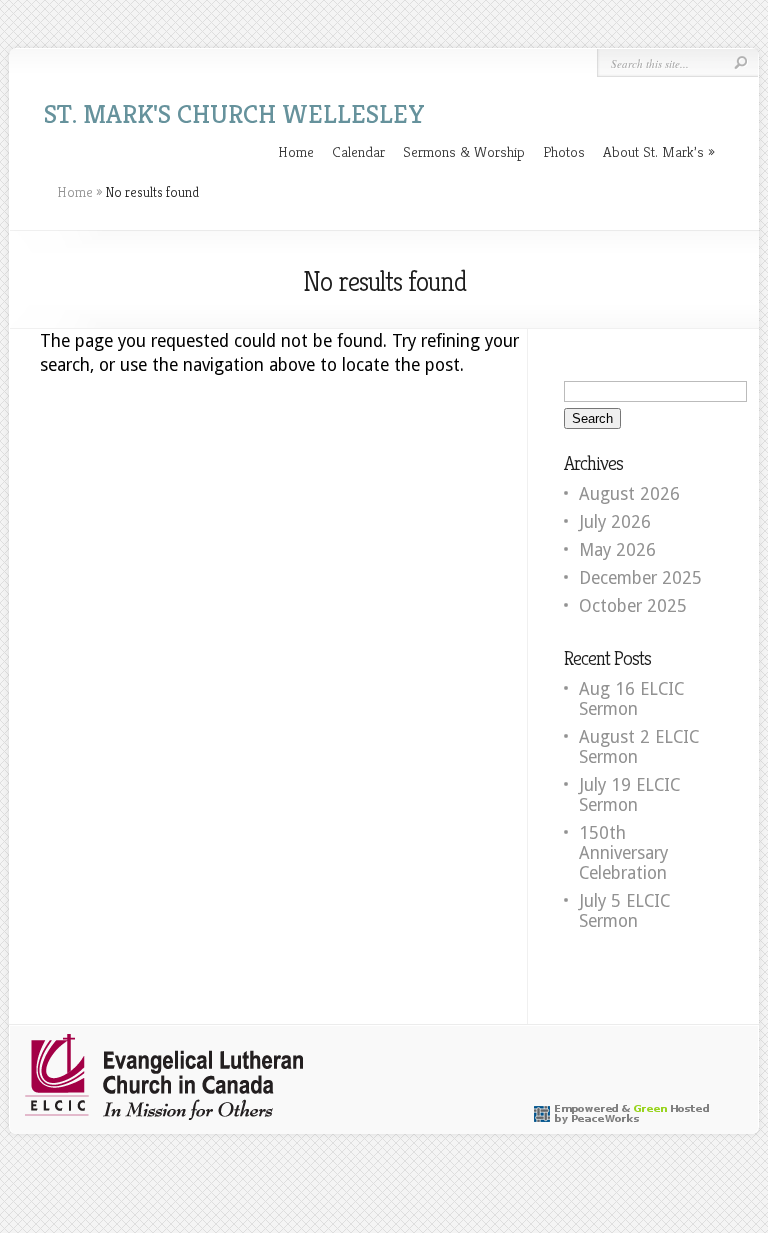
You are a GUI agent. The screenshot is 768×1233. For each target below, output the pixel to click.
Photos (564, 151)
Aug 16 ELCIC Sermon (631, 699)
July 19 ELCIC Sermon (629, 795)
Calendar (358, 151)
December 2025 (640, 578)
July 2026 (615, 522)
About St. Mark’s (653, 151)
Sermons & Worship (464, 151)
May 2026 (617, 550)
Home (296, 151)
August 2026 (629, 494)
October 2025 (633, 606)
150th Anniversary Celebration (623, 853)
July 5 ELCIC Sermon (624, 911)
